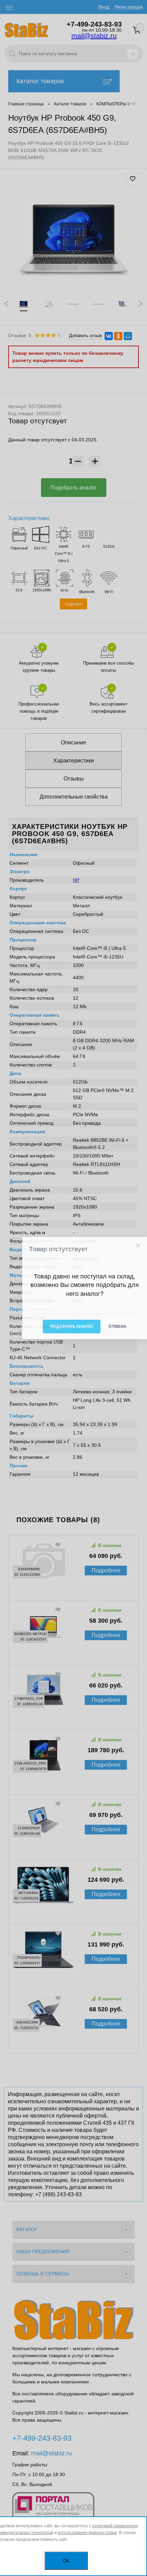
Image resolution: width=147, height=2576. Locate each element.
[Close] (138, 1245)
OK (66, 2561)
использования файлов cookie (87, 2533)
